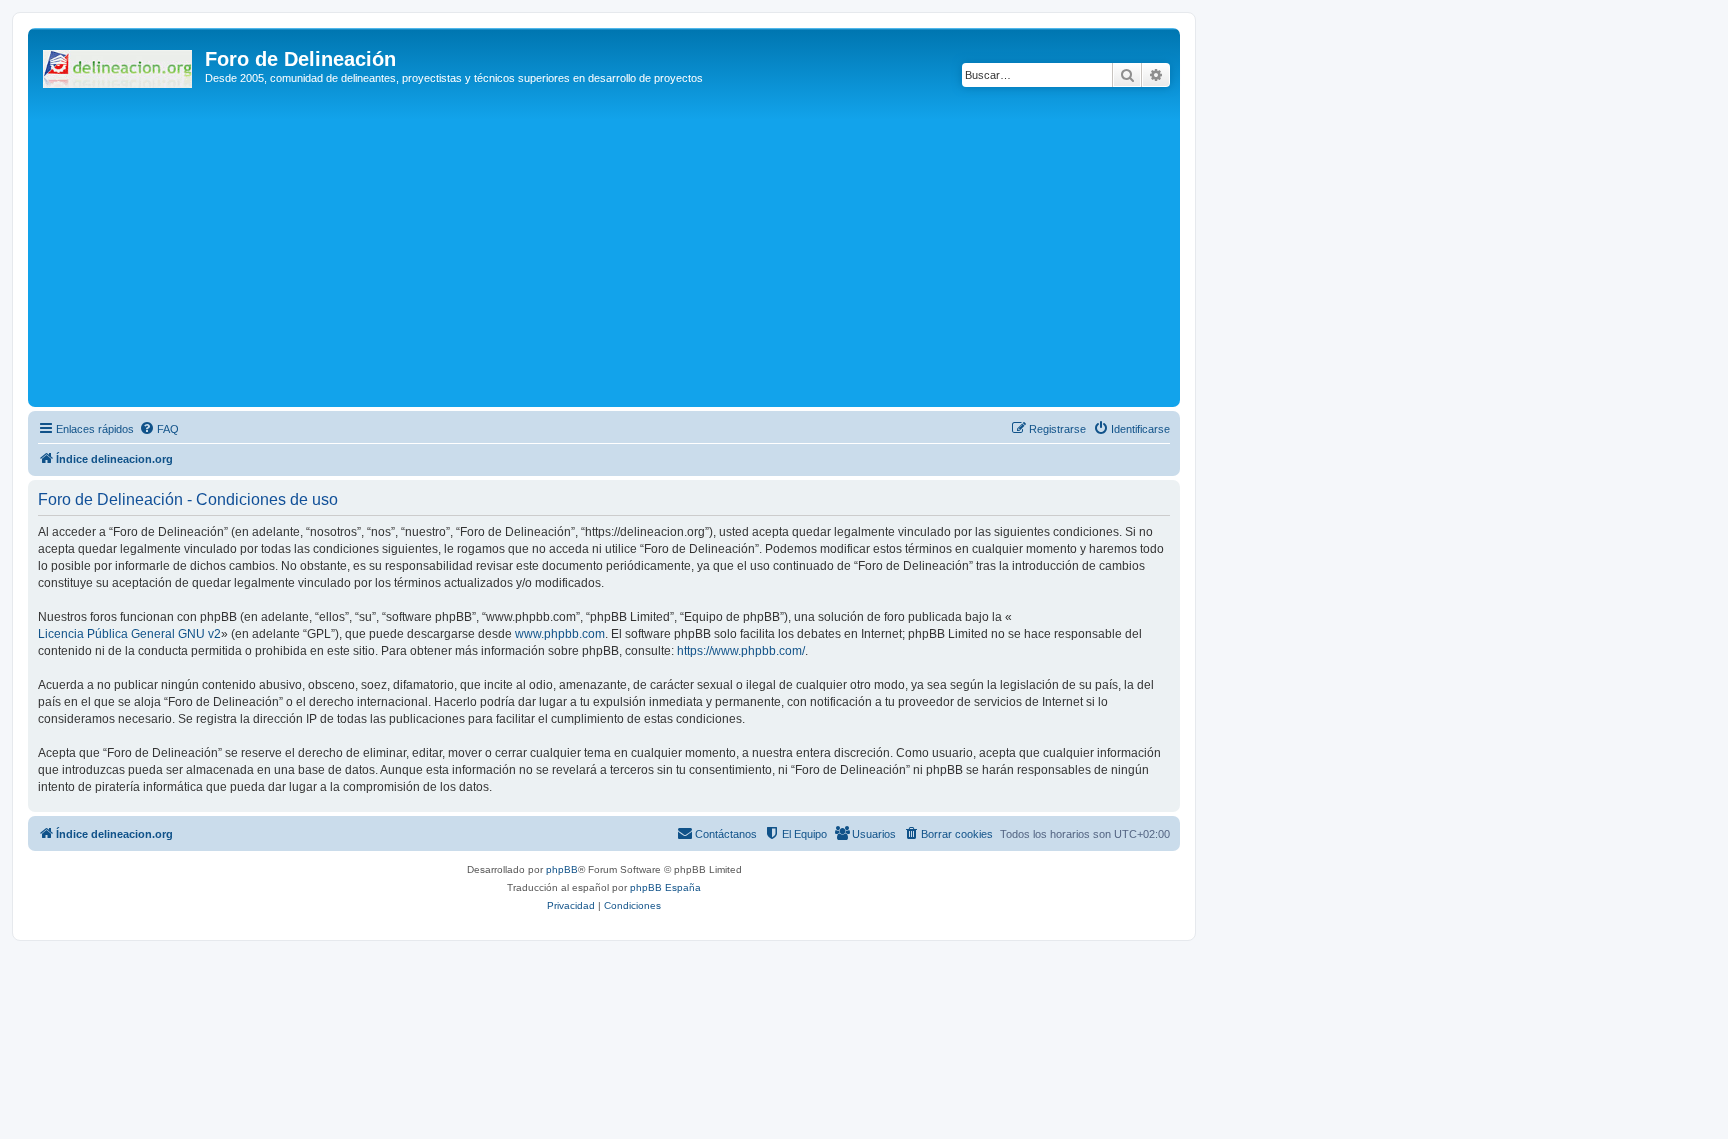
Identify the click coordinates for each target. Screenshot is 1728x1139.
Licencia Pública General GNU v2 (129, 634)
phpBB (562, 869)
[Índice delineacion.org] (119, 65)
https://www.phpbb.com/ (741, 651)
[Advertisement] (633, 252)
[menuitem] (159, 429)
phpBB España (665, 887)
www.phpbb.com (560, 634)
